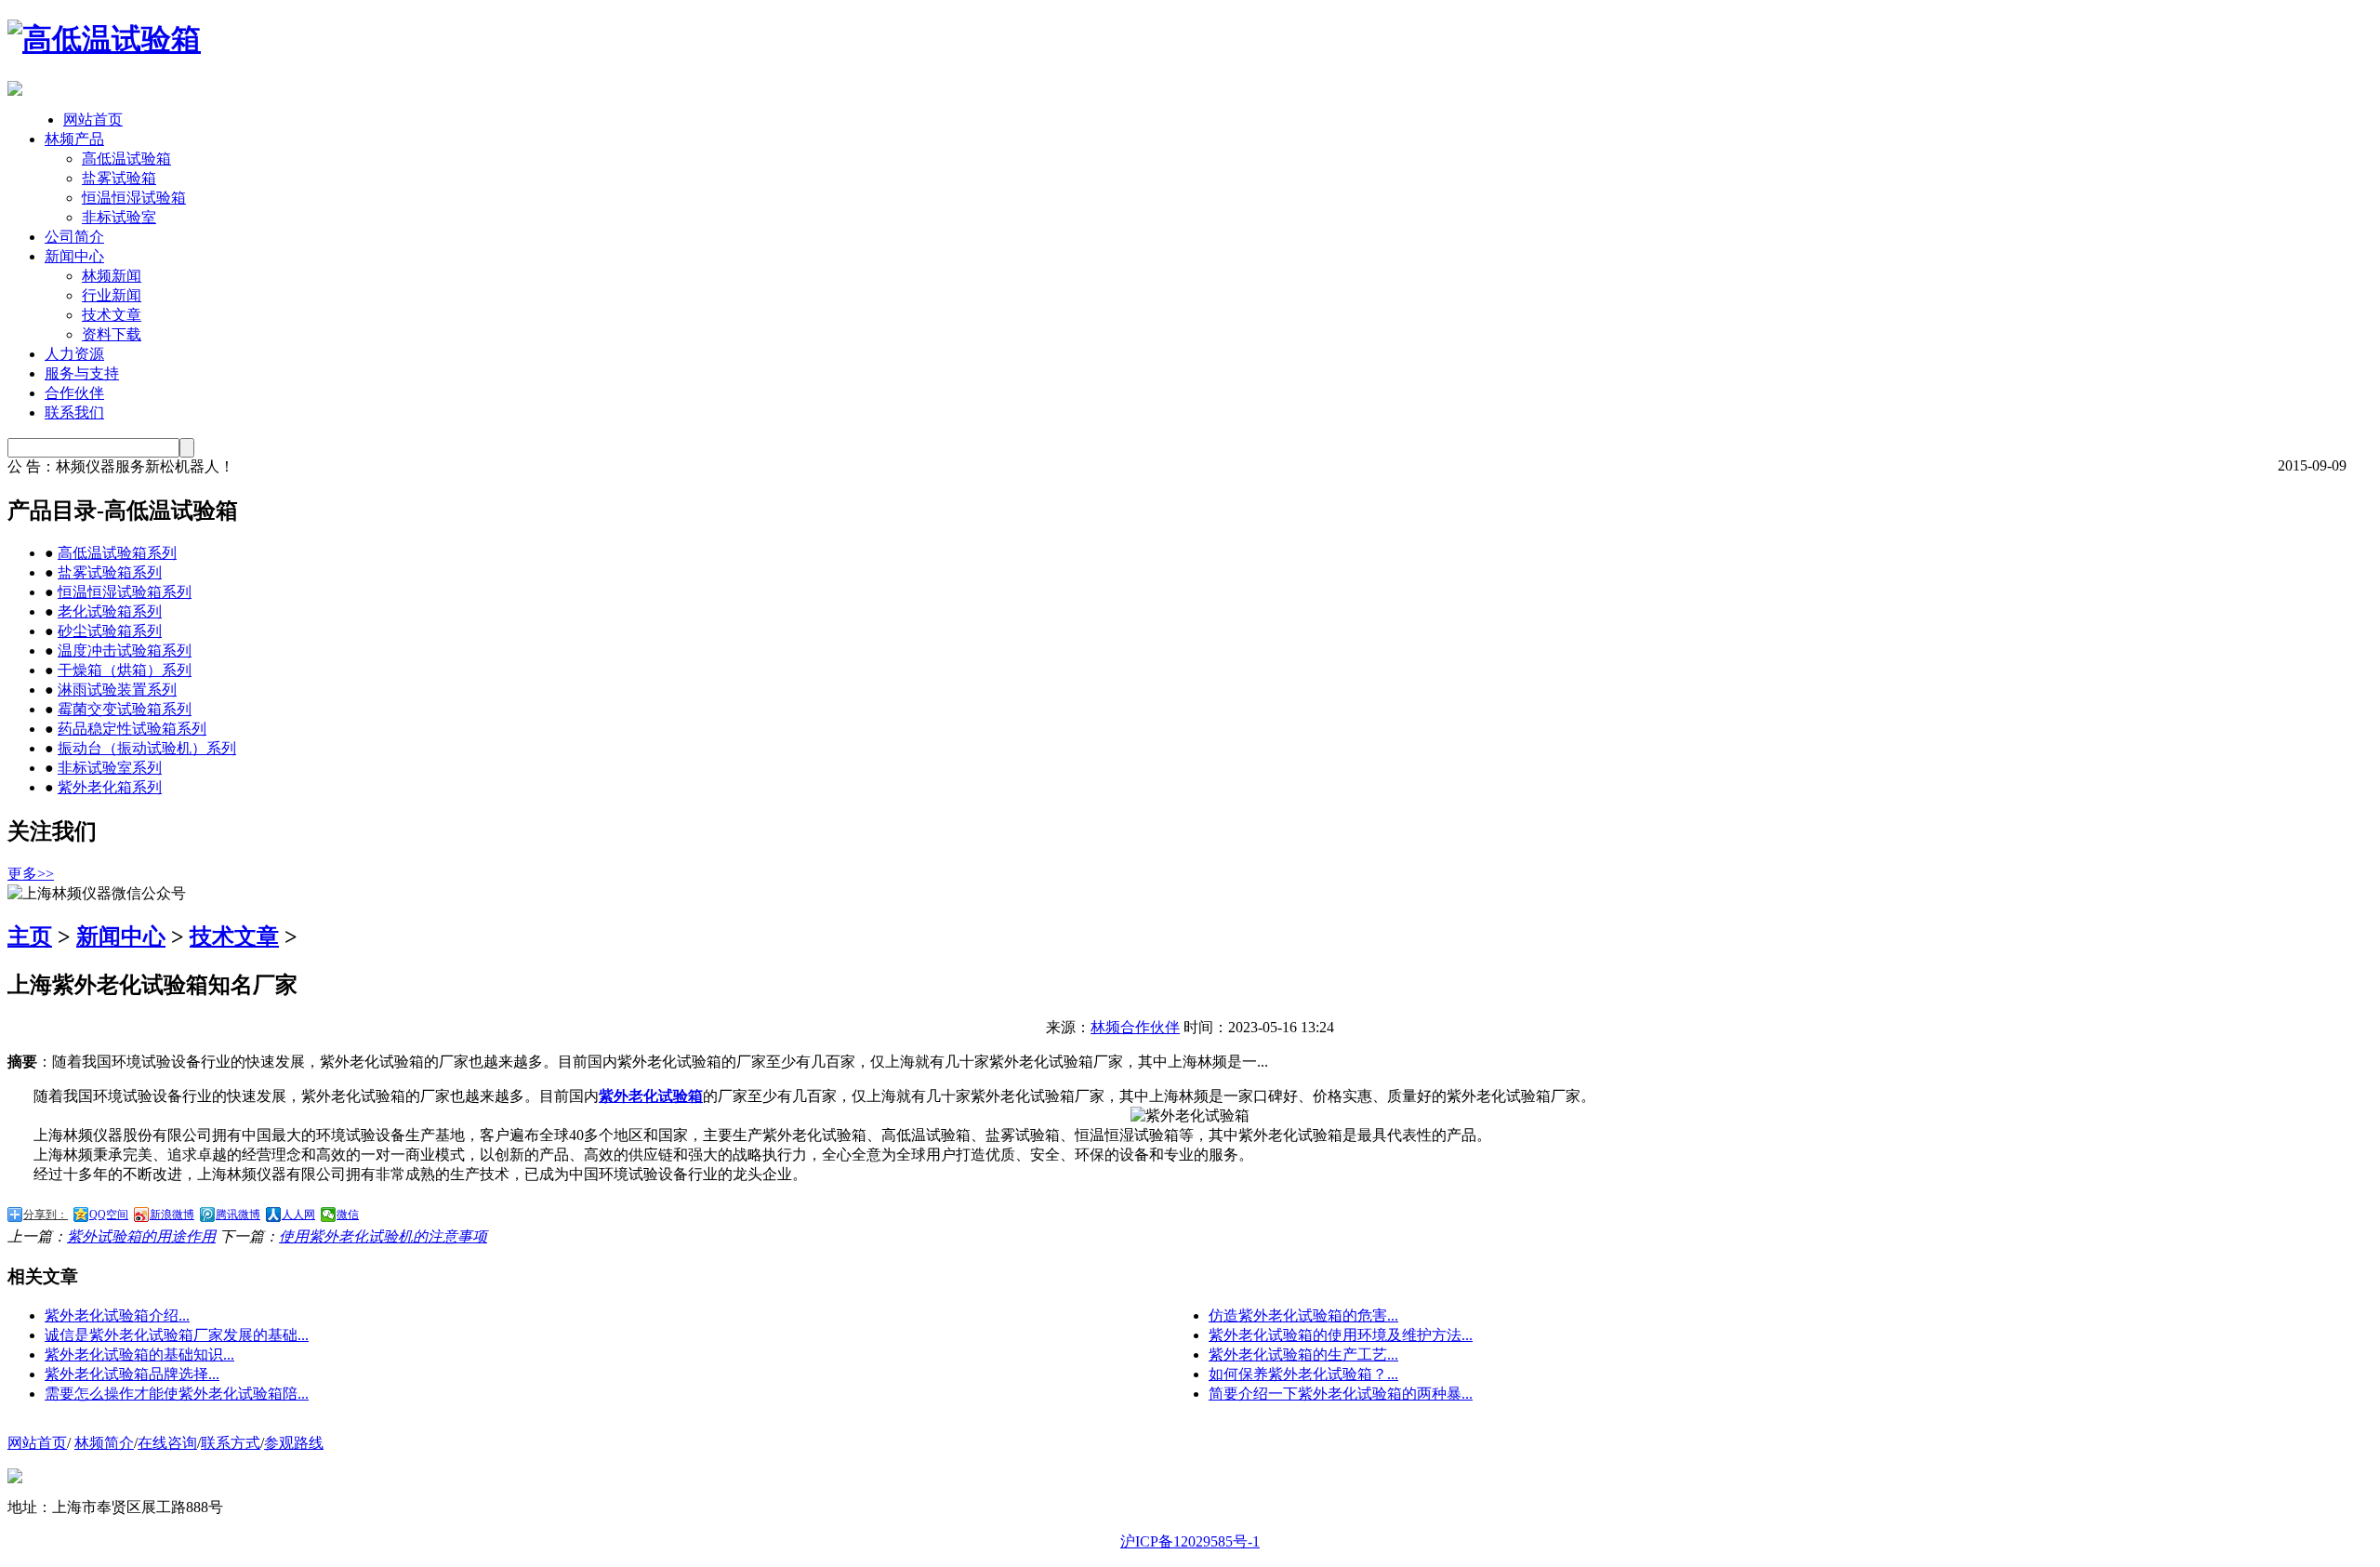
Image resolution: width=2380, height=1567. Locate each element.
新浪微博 (172, 1215)
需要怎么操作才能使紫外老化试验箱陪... (177, 1394)
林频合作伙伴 (1135, 1027)
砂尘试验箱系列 (110, 631)
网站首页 (93, 120)
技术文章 (112, 315)
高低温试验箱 (126, 159)
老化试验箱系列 (110, 611)
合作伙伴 (74, 393)
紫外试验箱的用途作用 (141, 1236)
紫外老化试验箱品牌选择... (132, 1374)
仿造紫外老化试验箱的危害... (1303, 1315)
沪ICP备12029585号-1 (1190, 1541)
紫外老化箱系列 (110, 787)
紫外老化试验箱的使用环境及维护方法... (1341, 1335)
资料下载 (112, 334)
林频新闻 (112, 276)
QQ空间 (109, 1215)
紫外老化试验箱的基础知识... (139, 1355)
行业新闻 (112, 295)
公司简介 (74, 237)
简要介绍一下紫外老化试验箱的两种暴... (1341, 1394)
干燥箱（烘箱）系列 (125, 670)
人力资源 (74, 354)
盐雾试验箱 (119, 178)
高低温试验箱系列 (117, 553)
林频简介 (104, 1443)
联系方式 (231, 1443)
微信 (348, 1215)
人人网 (298, 1215)
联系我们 (74, 412)
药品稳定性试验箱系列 (132, 729)
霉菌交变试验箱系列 (125, 709)
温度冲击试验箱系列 (125, 651)
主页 (30, 936)
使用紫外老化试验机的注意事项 (383, 1236)
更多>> (31, 874)
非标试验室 (119, 217)
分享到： (46, 1215)
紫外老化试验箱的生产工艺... (1303, 1355)
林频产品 (74, 139)
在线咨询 (167, 1443)
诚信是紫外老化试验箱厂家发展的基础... (177, 1335)
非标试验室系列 (110, 768)
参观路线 (294, 1443)
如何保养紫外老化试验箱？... (1303, 1374)
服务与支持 (82, 373)
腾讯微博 (238, 1215)
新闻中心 (74, 256)
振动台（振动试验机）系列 (147, 748)
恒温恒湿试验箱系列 (125, 592)
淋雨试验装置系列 (117, 690)
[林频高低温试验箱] (104, 39)
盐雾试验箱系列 (110, 572)
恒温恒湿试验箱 (134, 198)
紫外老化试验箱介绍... (117, 1315)
